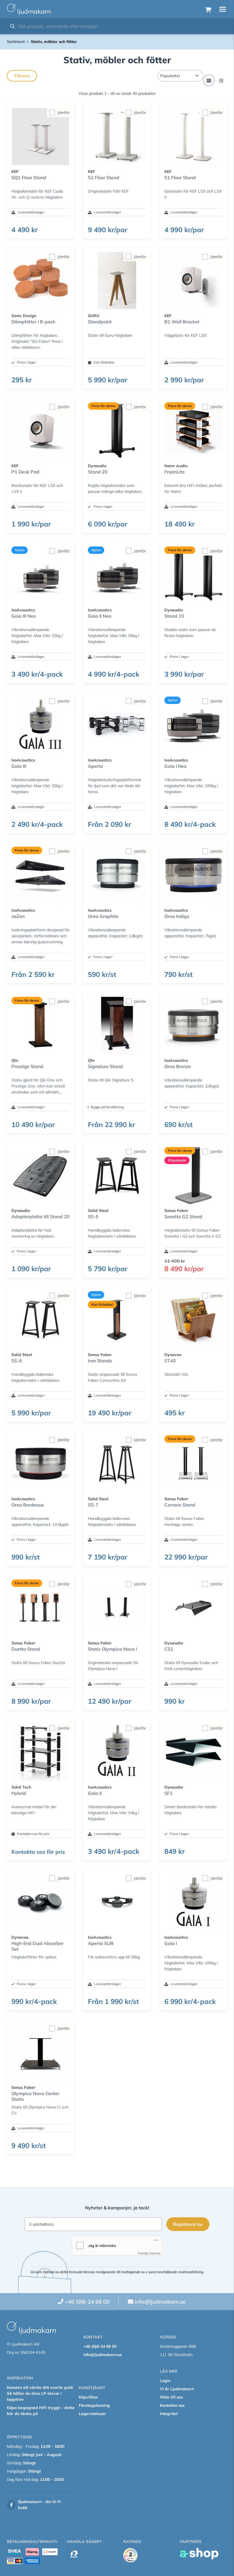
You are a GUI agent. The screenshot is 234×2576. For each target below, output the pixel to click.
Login (165, 2381)
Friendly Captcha (149, 2253)
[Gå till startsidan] (29, 9)
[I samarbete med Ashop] (199, 2554)
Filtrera (22, 76)
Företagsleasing (94, 2405)
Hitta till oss (171, 2397)
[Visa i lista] (221, 80)
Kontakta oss (172, 2405)
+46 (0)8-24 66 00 (87, 2302)
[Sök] (13, 26)
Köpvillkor (88, 2397)
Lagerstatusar (92, 2414)
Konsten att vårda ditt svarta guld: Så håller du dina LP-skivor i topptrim (40, 2393)
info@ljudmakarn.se (160, 2302)
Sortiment (16, 42)
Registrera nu (188, 2224)
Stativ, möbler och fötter (54, 42)
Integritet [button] (169, 2414)
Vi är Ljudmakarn (177, 2389)
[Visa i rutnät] (209, 80)
